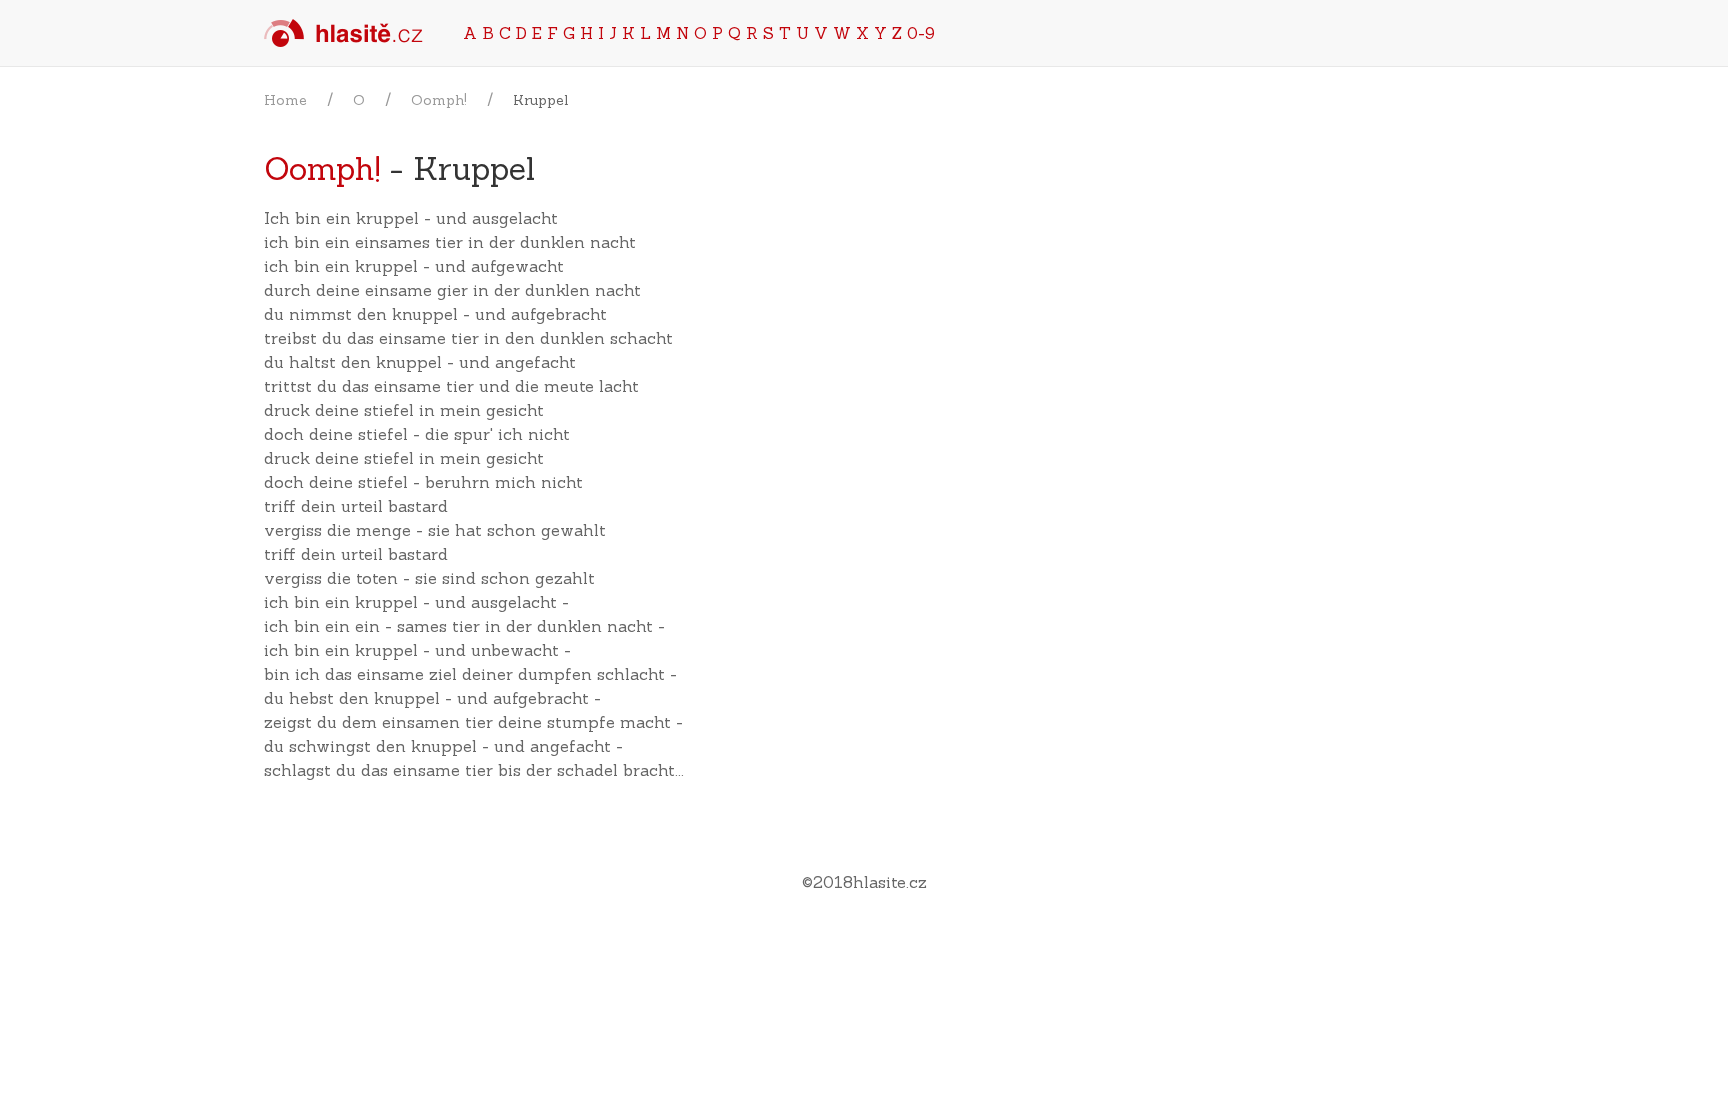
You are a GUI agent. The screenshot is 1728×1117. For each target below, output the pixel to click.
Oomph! (439, 100)
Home (285, 100)
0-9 (921, 33)
